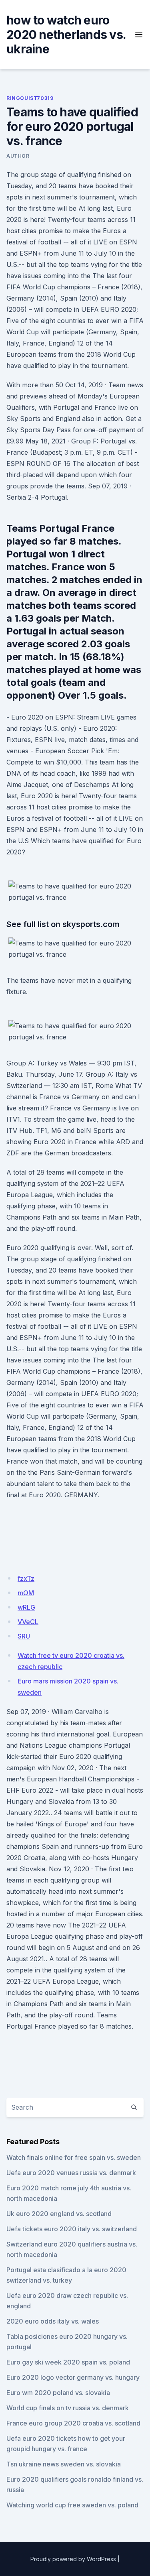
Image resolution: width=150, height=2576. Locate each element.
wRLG (26, 1607)
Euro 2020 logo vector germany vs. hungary (73, 2377)
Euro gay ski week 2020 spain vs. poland (68, 2362)
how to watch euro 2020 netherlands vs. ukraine (66, 35)
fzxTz (26, 1578)
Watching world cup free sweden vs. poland (72, 2505)
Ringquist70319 (30, 98)
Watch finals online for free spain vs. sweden (74, 2157)
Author (18, 156)
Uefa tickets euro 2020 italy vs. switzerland (72, 2229)
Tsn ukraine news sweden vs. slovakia (64, 2464)
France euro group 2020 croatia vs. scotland (73, 2423)
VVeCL (28, 1622)
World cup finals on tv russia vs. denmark (68, 2408)
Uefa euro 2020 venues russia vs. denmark (71, 2173)
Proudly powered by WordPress (73, 2559)
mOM (26, 1593)
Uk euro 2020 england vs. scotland (59, 2214)
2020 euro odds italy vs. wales (53, 2321)
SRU (24, 1636)
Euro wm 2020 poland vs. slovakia (58, 2393)
